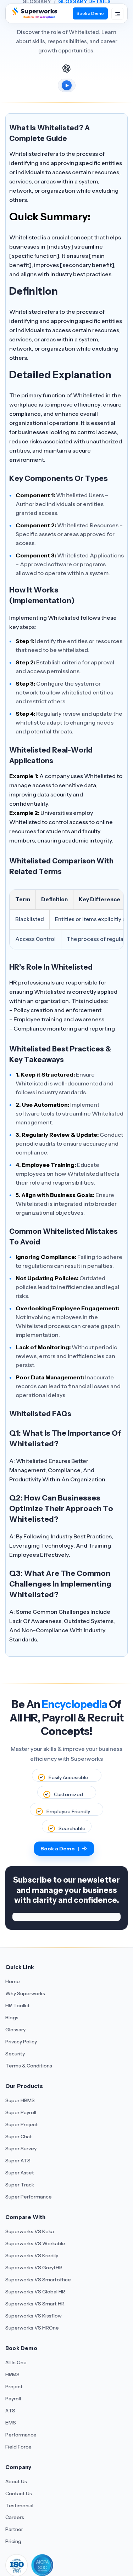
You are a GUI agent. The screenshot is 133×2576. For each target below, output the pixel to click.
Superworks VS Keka (30, 2231)
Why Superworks (25, 1993)
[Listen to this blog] (67, 85)
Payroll (13, 2399)
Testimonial (19, 2506)
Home (13, 1981)
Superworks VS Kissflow (34, 2316)
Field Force (18, 2447)
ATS (10, 2411)
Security (15, 2054)
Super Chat (19, 2137)
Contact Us (19, 2493)
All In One (16, 2362)
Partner (14, 2529)
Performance (21, 2435)
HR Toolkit (18, 2005)
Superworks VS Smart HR (35, 2304)
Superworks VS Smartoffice (38, 2280)
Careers (15, 2517)
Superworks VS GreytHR (34, 2268)
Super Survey (21, 2149)
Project (14, 2387)
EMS (11, 2423)
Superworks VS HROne (32, 2328)
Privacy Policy (21, 2042)
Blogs (12, 2018)
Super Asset (20, 2173)
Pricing (13, 2541)
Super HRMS (20, 2100)
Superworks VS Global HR (35, 2292)
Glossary (15, 2030)
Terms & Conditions (29, 2066)
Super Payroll (21, 2112)
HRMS (12, 2374)
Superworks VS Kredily (32, 2256)
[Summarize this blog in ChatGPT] (67, 68)
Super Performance (29, 2197)
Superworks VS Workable (35, 2243)
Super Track (20, 2185)
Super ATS (18, 2161)
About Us (16, 2481)
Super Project (22, 2124)
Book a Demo (90, 13)
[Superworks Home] (34, 16)
